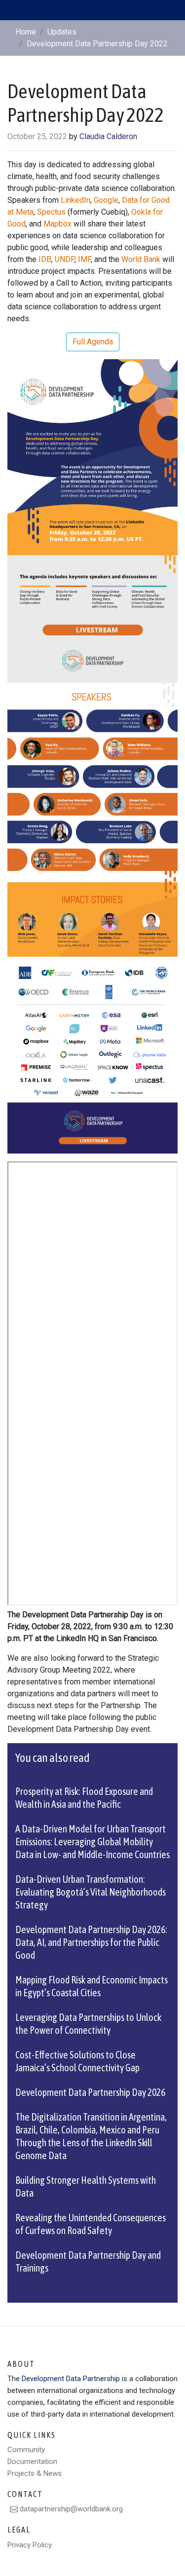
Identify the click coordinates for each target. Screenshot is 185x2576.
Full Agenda (93, 342)
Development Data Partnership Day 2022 (97, 44)
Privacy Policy (30, 2545)
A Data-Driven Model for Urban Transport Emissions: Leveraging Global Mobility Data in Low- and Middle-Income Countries (92, 1842)
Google (106, 200)
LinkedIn (75, 200)
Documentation (32, 2462)
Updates (62, 32)
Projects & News (35, 2473)
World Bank (141, 259)
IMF (84, 259)
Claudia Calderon (108, 136)
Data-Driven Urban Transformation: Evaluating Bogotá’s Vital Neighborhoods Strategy (91, 1892)
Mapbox (57, 224)
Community (26, 2450)
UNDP (65, 259)
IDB (45, 259)
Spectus (51, 212)
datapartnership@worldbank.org (70, 2509)
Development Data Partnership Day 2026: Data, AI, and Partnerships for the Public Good (91, 1942)
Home (26, 32)
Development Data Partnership (71, 2379)
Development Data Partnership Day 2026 (90, 2092)
